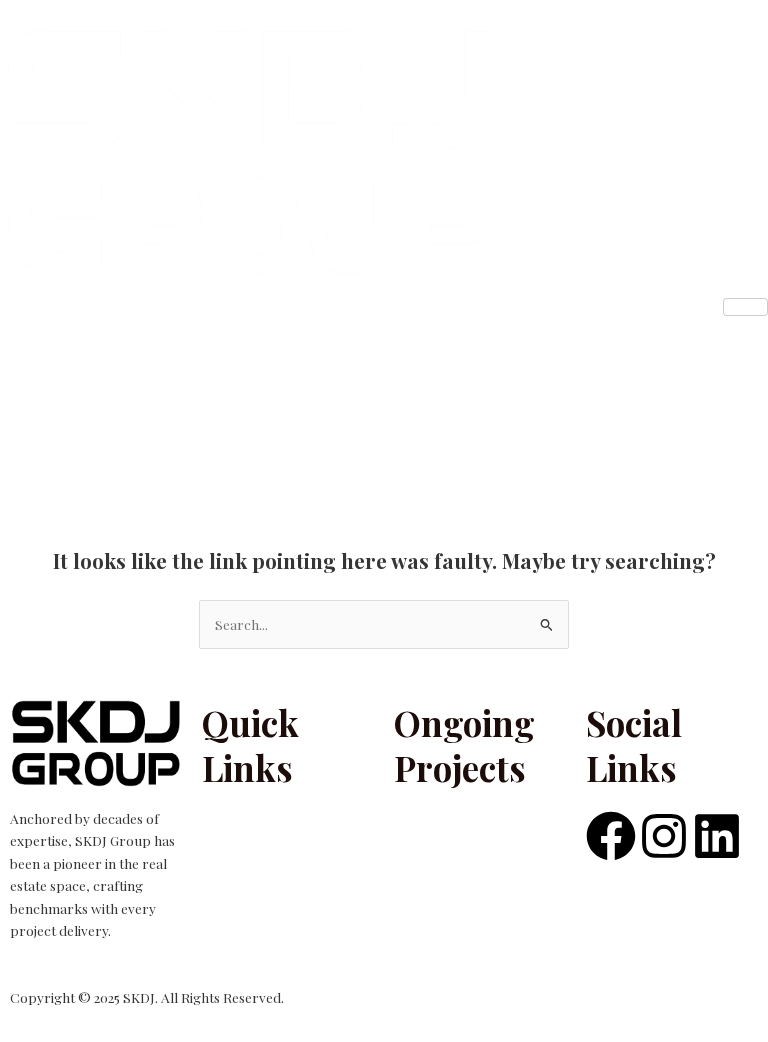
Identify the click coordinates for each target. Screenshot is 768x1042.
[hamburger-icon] (745, 307)
